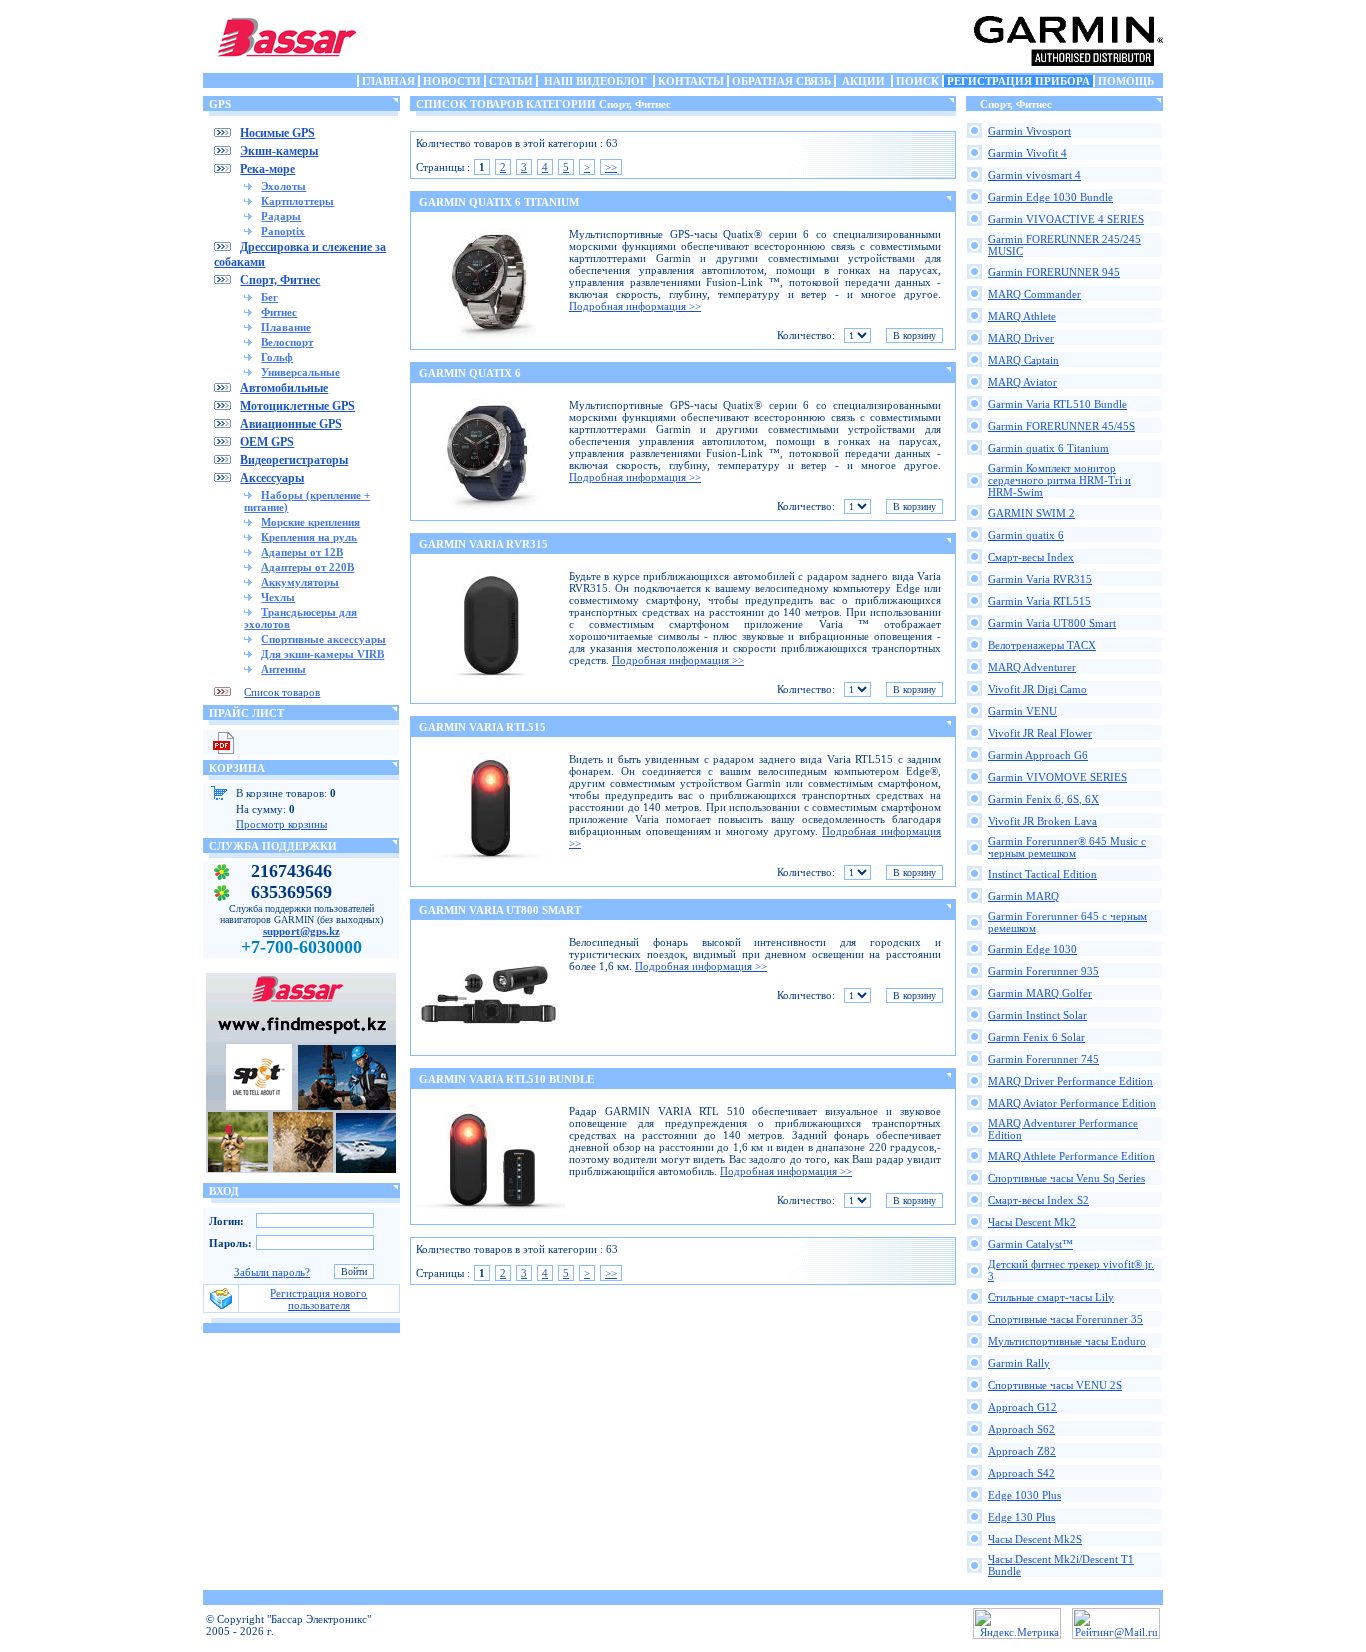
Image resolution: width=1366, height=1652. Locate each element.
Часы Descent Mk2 (1032, 1222)
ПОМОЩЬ (1126, 81)
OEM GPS (267, 442)
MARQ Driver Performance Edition (1070, 1081)
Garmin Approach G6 (1038, 755)
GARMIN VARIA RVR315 (483, 544)
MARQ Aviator (1022, 382)
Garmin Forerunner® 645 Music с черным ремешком (1067, 847)
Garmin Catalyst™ (1030, 1244)
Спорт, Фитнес (280, 280)
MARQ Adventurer (1032, 667)
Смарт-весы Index (1031, 557)
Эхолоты (283, 186)
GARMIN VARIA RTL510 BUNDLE (506, 1079)
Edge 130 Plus (1021, 1517)
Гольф (277, 357)
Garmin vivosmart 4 (1034, 175)
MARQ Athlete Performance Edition (1071, 1156)
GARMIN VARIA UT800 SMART (500, 910)
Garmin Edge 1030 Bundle (1050, 197)
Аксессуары (272, 478)
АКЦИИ (863, 81)
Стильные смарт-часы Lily (1051, 1297)
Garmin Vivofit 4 (1027, 153)
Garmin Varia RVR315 (1040, 579)
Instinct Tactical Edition (1042, 874)
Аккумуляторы (300, 582)
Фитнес (279, 312)
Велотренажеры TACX (1042, 645)
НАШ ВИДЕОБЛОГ (595, 81)
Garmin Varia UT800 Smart (1052, 623)
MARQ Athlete (1022, 316)
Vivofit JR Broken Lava (1042, 821)
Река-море (267, 169)
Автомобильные (284, 388)
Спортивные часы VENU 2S (1055, 1385)
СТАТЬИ (511, 81)
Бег (269, 297)
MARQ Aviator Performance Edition (1072, 1103)
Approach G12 (1022, 1407)
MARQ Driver (1021, 338)
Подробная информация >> (635, 306)
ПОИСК (917, 81)
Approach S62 (1021, 1429)
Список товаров (282, 692)
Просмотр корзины (281, 824)
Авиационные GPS (291, 424)
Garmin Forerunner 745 (1043, 1059)
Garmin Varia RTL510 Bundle (1057, 404)
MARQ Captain (1023, 360)
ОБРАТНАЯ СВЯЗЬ (781, 81)
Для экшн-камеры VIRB (322, 654)
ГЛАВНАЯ (388, 81)
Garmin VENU (1022, 711)
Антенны (283, 669)
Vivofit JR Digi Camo (1037, 689)
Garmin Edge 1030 (1032, 949)
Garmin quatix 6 (1026, 535)
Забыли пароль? (272, 1272)
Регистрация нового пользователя (318, 1299)
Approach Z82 (1022, 1451)
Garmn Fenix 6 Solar (1036, 1037)
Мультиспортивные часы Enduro (1067, 1341)
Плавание (286, 327)
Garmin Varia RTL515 (1039, 601)
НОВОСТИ (452, 81)
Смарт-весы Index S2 (1038, 1200)
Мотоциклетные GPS (297, 406)
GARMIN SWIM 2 (1031, 513)
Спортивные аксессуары (323, 639)
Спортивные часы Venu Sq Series (1066, 1178)
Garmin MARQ (1023, 896)
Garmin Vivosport (1029, 131)
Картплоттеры (297, 201)
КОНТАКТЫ (691, 81)
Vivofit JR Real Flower (1040, 733)
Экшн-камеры (279, 151)
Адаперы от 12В (302, 552)
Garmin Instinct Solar (1037, 1015)
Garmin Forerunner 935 (1043, 971)
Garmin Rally (1019, 1363)
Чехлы (278, 597)
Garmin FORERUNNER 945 (1054, 272)
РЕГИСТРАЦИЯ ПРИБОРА (1018, 81)
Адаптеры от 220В (307, 567)
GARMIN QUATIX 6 (470, 373)
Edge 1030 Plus (1024, 1495)
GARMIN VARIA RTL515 (482, 727)
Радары (281, 216)
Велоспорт (287, 342)
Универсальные (300, 372)
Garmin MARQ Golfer (1040, 993)
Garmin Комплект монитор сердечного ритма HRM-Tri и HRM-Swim (1059, 480)
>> (611, 167)
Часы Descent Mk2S (1035, 1539)
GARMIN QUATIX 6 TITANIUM (499, 202)
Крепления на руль (309, 537)
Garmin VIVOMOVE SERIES (1057, 777)
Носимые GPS (277, 133)
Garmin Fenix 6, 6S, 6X (1043, 799)
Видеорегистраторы (294, 460)
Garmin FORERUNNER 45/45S (1061, 426)
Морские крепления (310, 522)
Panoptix (283, 231)
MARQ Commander (1034, 294)
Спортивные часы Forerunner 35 (1065, 1319)
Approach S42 (1021, 1473)
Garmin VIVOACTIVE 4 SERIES (1066, 219)
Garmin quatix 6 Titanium (1048, 448)
